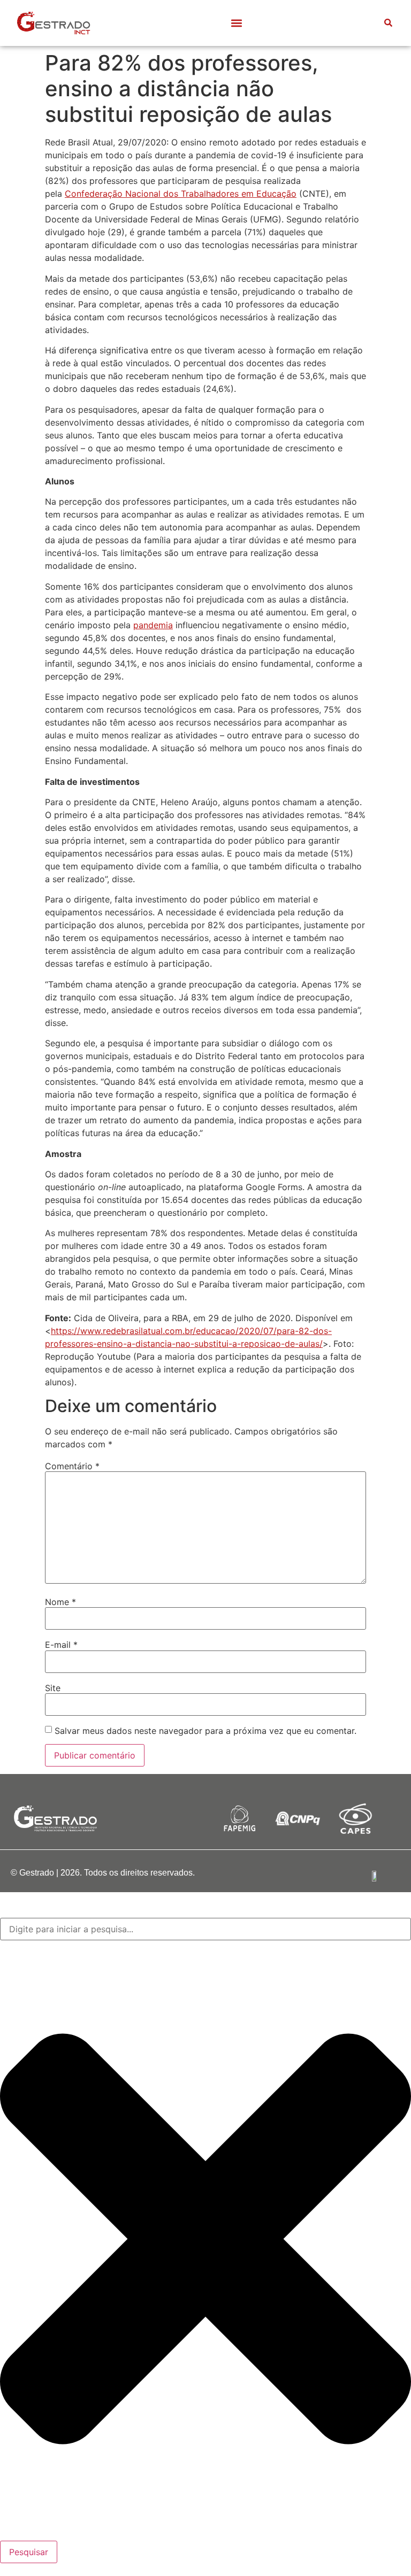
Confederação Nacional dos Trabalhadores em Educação (181, 194)
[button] (237, 23)
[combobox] (205, 1929)
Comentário (72, 1466)
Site (53, 1688)
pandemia (153, 625)
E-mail (61, 1645)
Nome (60, 1602)
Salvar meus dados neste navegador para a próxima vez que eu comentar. (205, 1731)
